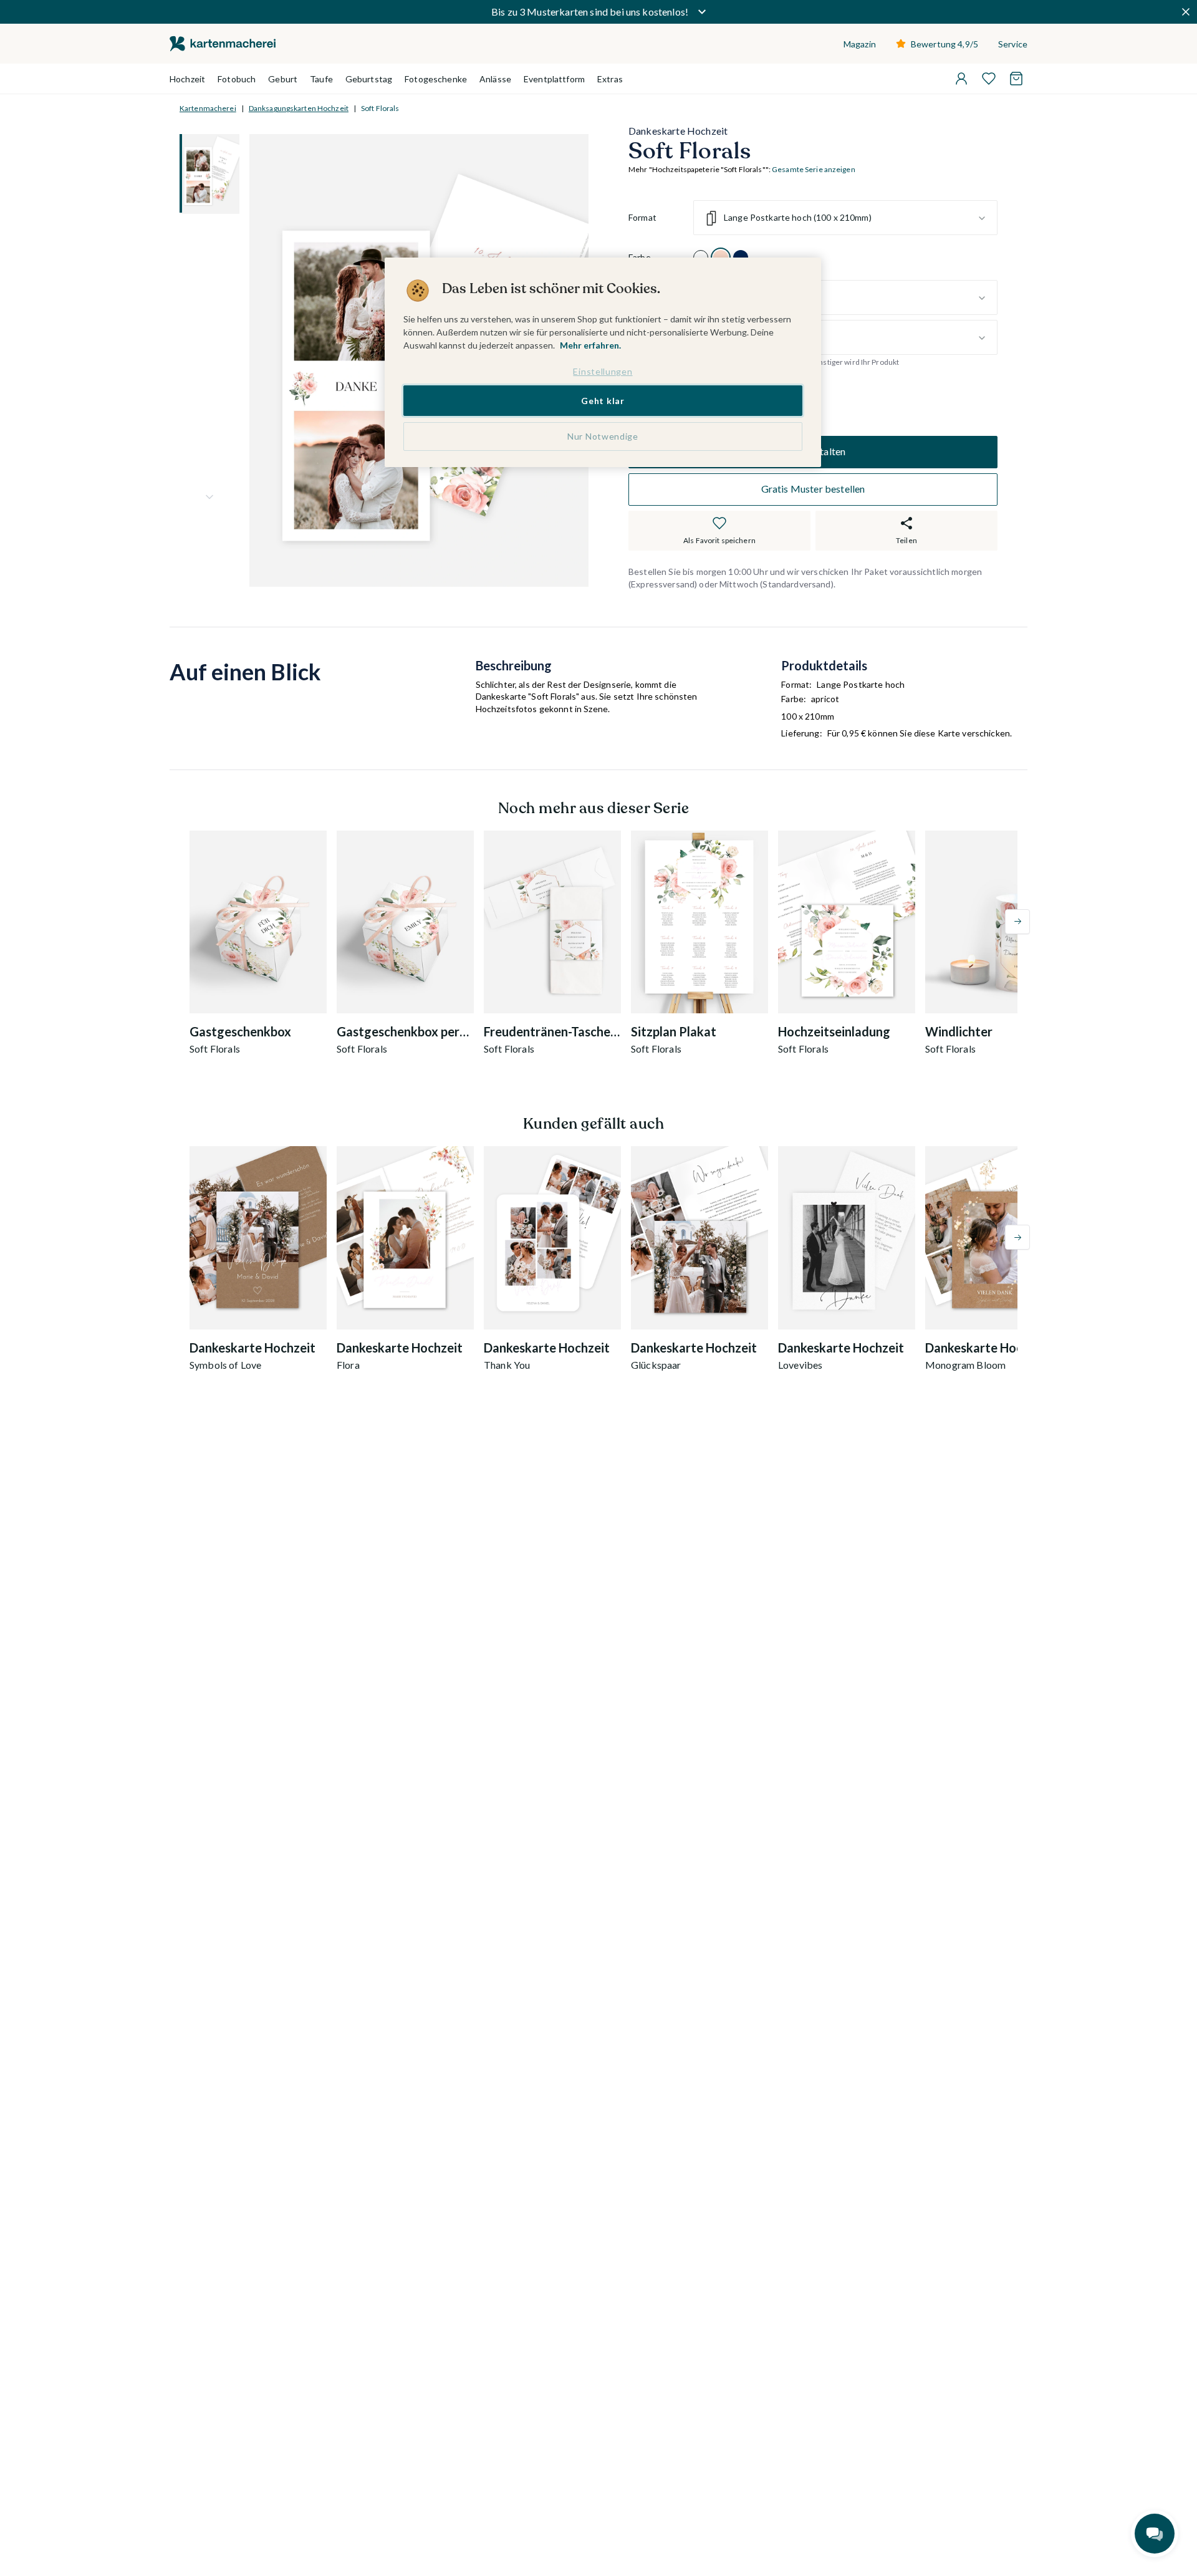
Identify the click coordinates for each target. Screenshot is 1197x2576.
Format (642, 218)
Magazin (860, 44)
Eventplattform (554, 79)
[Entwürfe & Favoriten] (989, 79)
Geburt (283, 79)
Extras (610, 79)
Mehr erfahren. (590, 345)
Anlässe (495, 79)
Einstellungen (603, 371)
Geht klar (603, 401)
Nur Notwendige (603, 436)
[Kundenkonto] (961, 79)
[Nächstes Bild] (209, 497)
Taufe (321, 79)
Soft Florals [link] (380, 108)
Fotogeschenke (436, 79)
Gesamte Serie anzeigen (814, 170)
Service (1013, 44)
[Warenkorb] (1016, 79)
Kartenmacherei (208, 108)
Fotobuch (237, 79)
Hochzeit (187, 79)
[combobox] (845, 218)
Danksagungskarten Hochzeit (299, 108)
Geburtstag (369, 79)
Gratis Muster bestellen (813, 489)
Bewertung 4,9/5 (945, 44)
